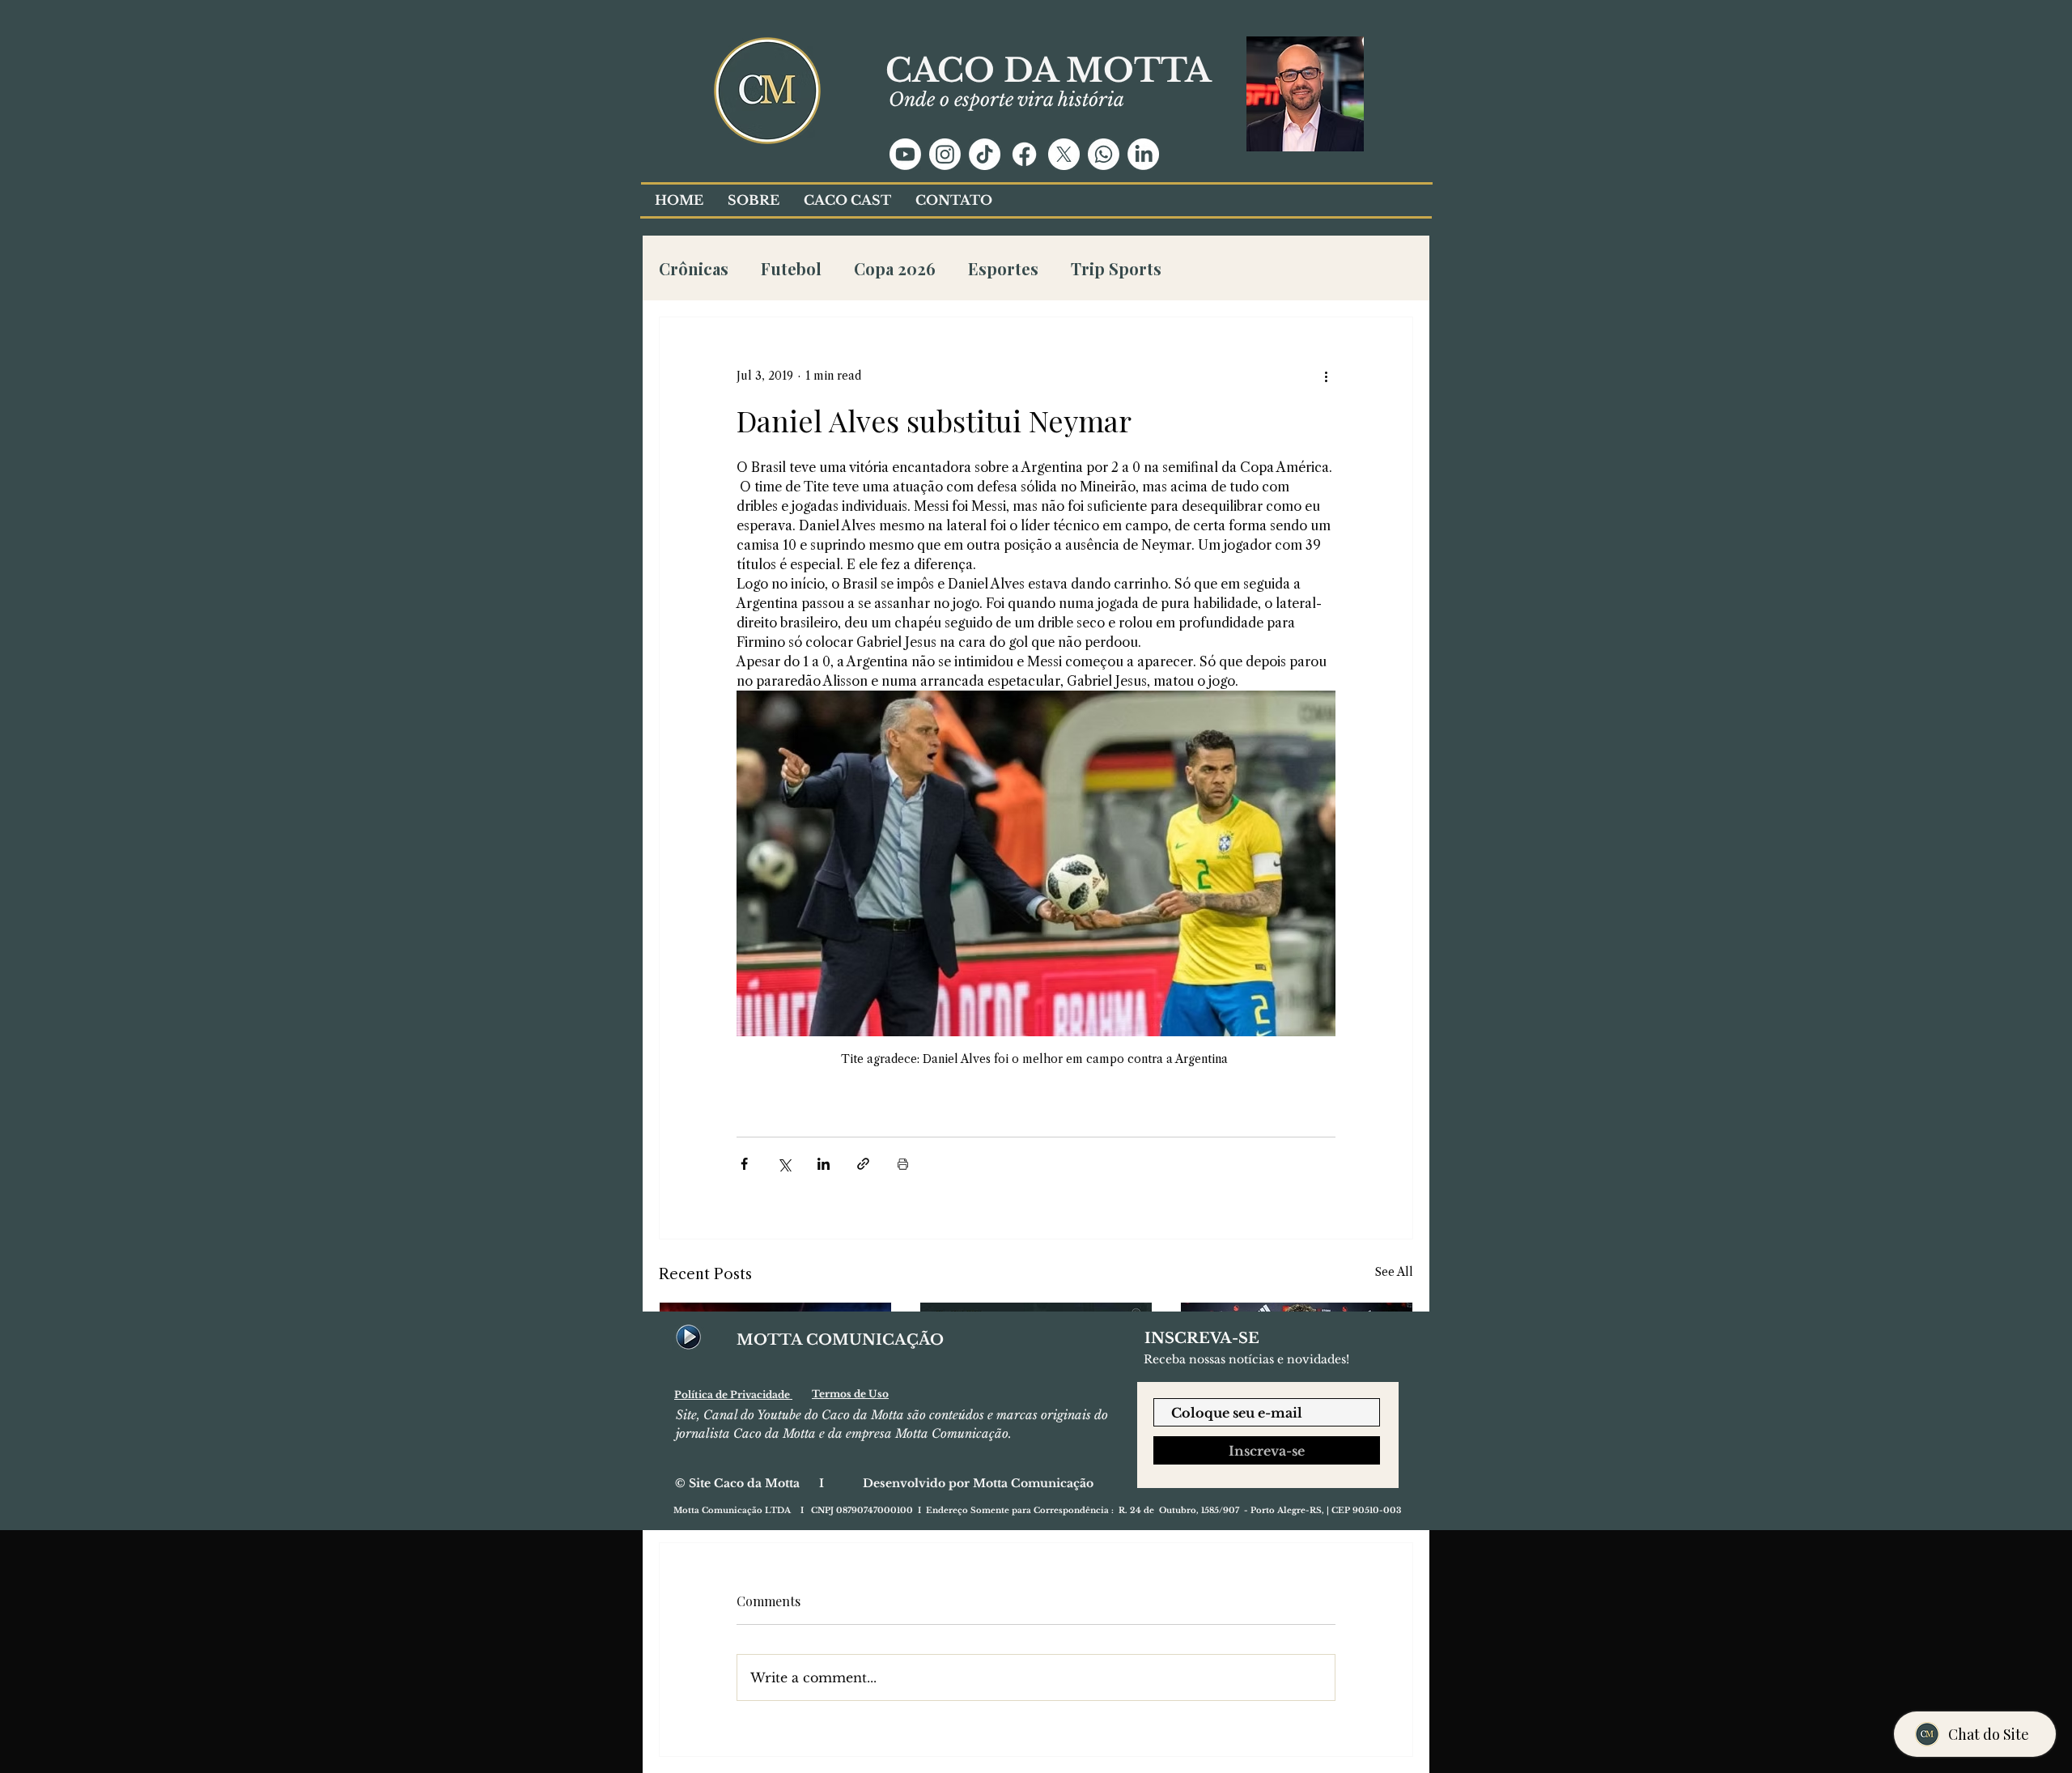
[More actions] (1326, 376)
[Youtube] (905, 154)
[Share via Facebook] (744, 1164)
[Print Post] (903, 1164)
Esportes (1003, 268)
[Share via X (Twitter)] (784, 1164)
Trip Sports (1116, 268)
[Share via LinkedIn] (824, 1164)
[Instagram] (945, 154)
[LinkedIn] (1143, 154)
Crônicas (694, 268)
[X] (1064, 154)
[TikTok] (985, 154)
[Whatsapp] (1104, 154)
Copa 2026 (895, 268)
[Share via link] (863, 1164)
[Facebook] (1024, 154)
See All (1394, 1272)
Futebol (791, 268)
